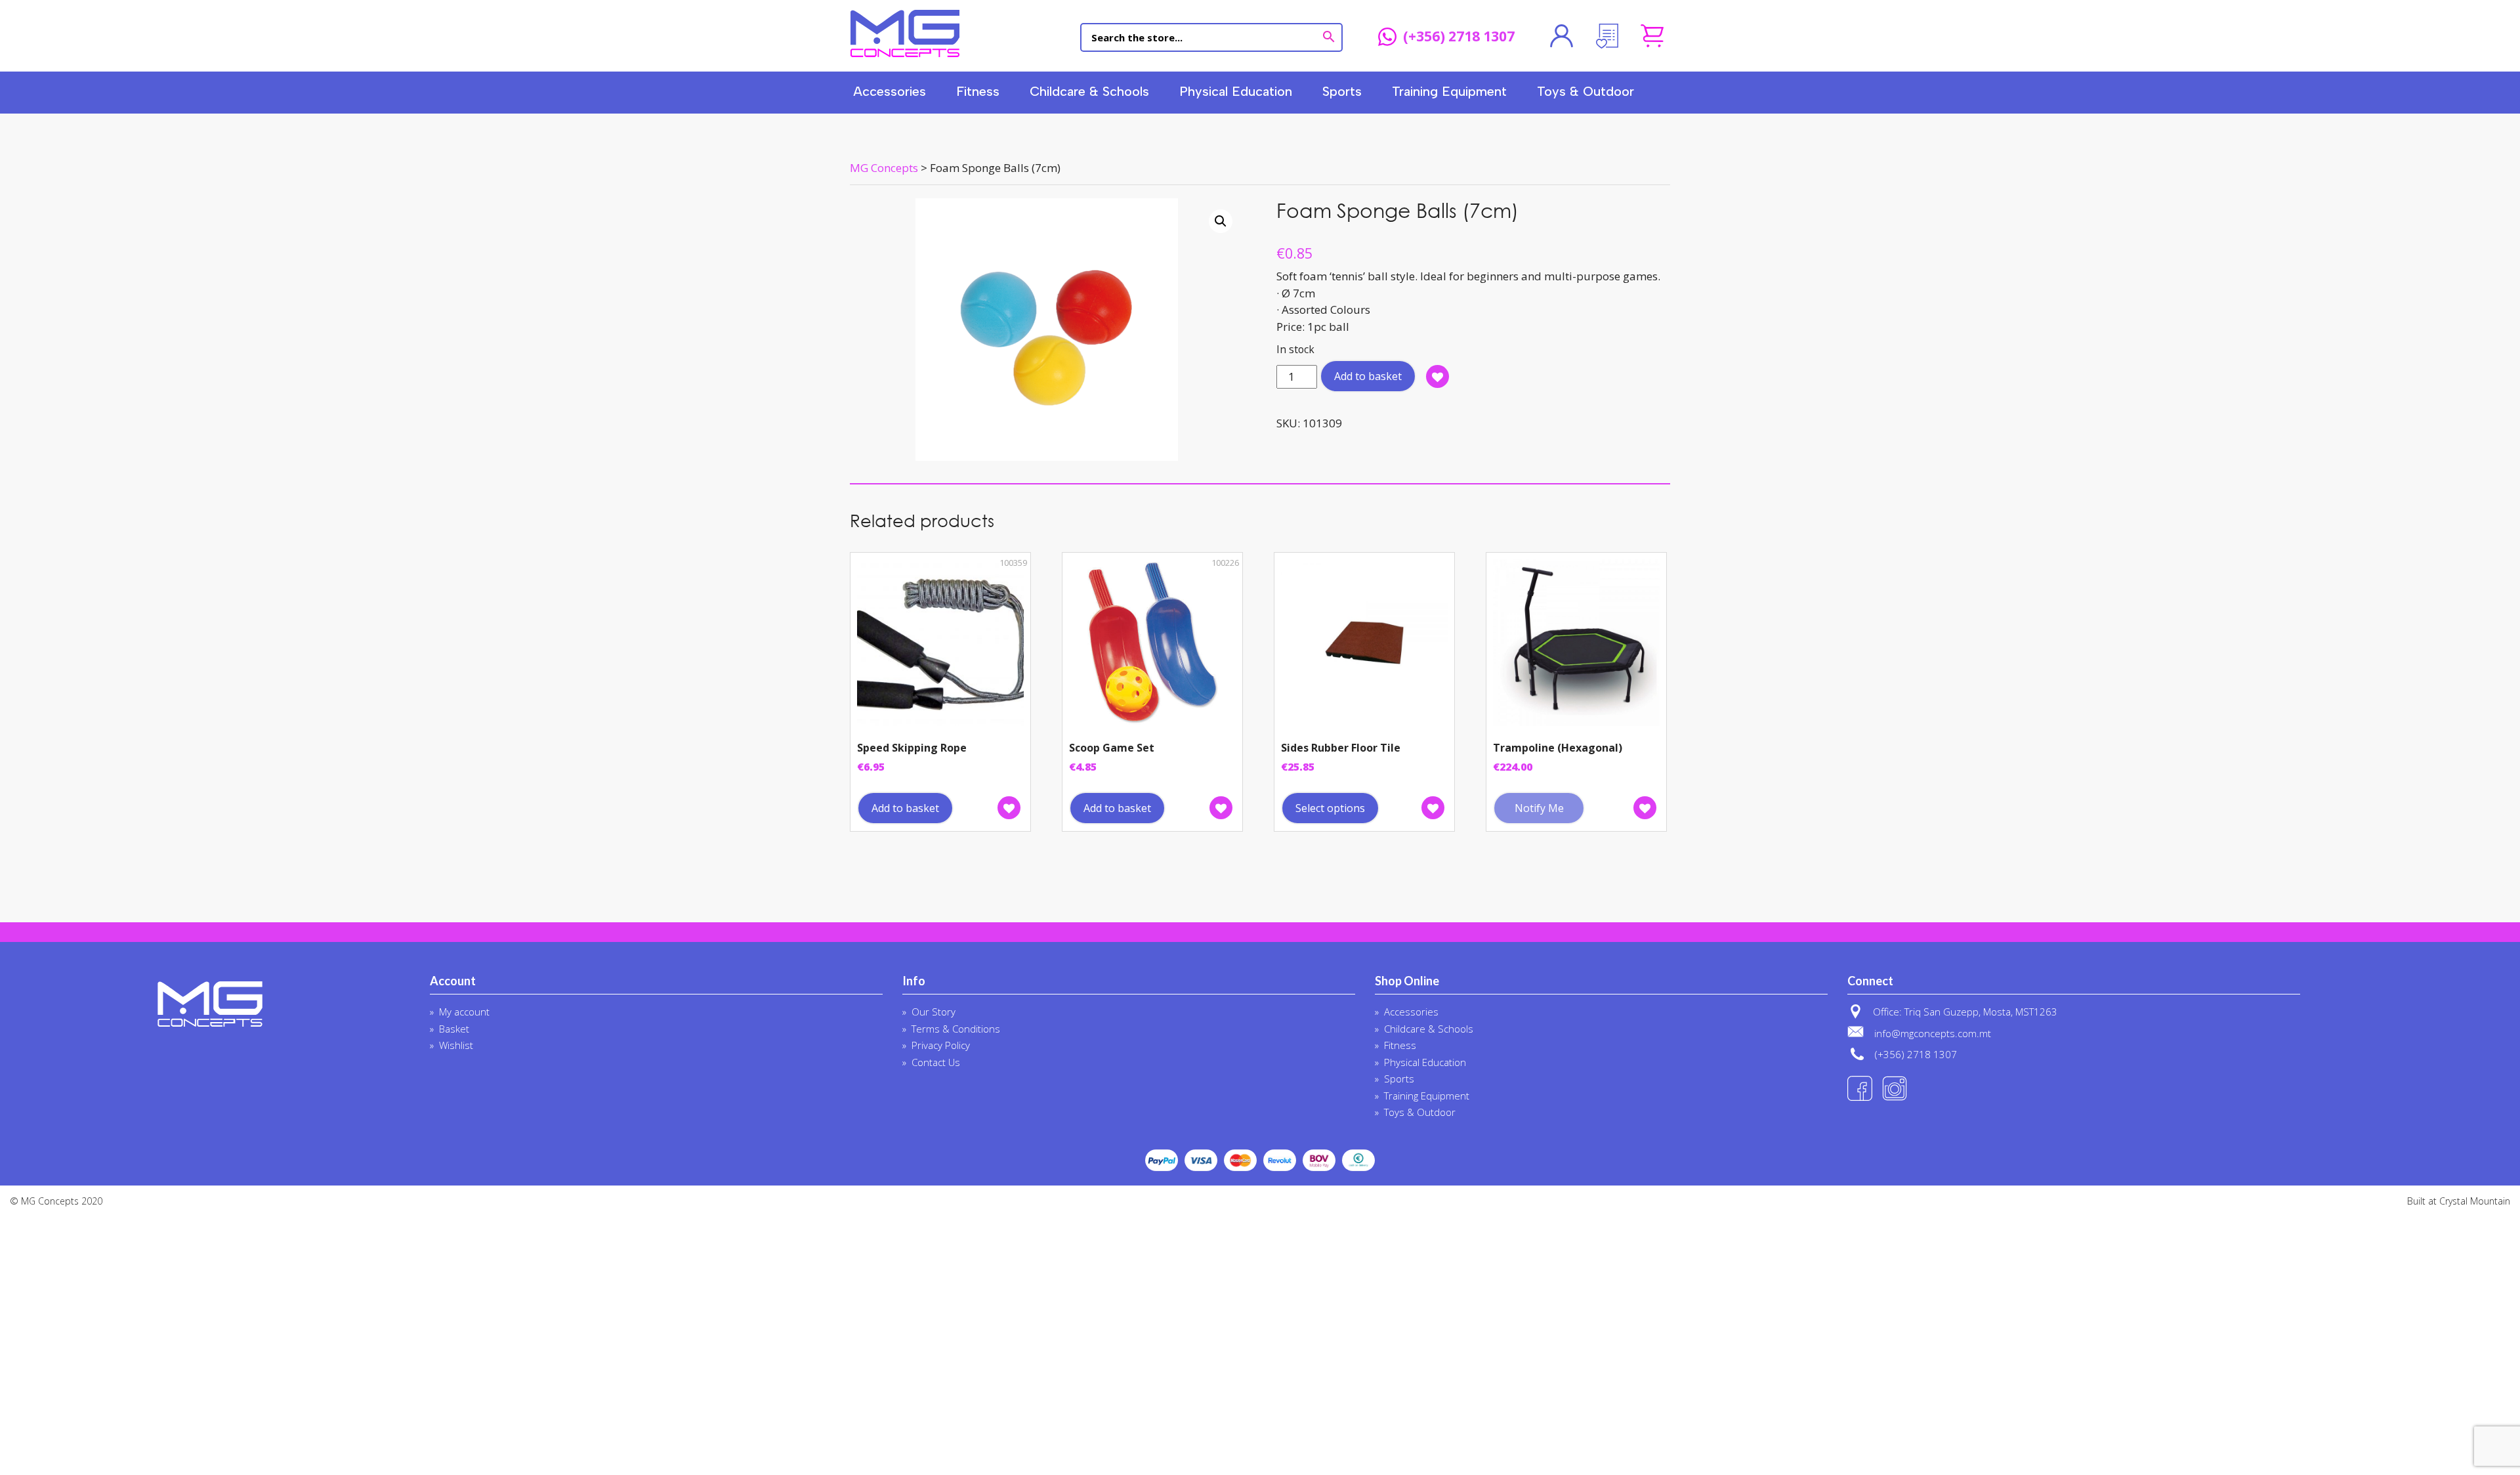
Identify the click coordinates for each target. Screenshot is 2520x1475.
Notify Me (1539, 808)
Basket (454, 1029)
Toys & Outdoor (1585, 91)
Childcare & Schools (1089, 91)
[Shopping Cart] (1652, 36)
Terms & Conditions (956, 1029)
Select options (1330, 808)
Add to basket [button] (905, 808)
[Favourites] (1607, 36)
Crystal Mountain (2475, 1201)
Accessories (890, 91)
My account (464, 1012)
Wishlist (456, 1045)
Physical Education (1236, 91)
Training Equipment (1449, 91)
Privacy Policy (941, 1045)
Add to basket (1368, 376)
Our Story (934, 1012)
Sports (1342, 91)
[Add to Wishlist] (1438, 376)
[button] (1221, 221)
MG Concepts (905, 33)
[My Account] (1562, 36)
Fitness (978, 91)
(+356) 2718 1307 (1459, 37)
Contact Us (936, 1062)
